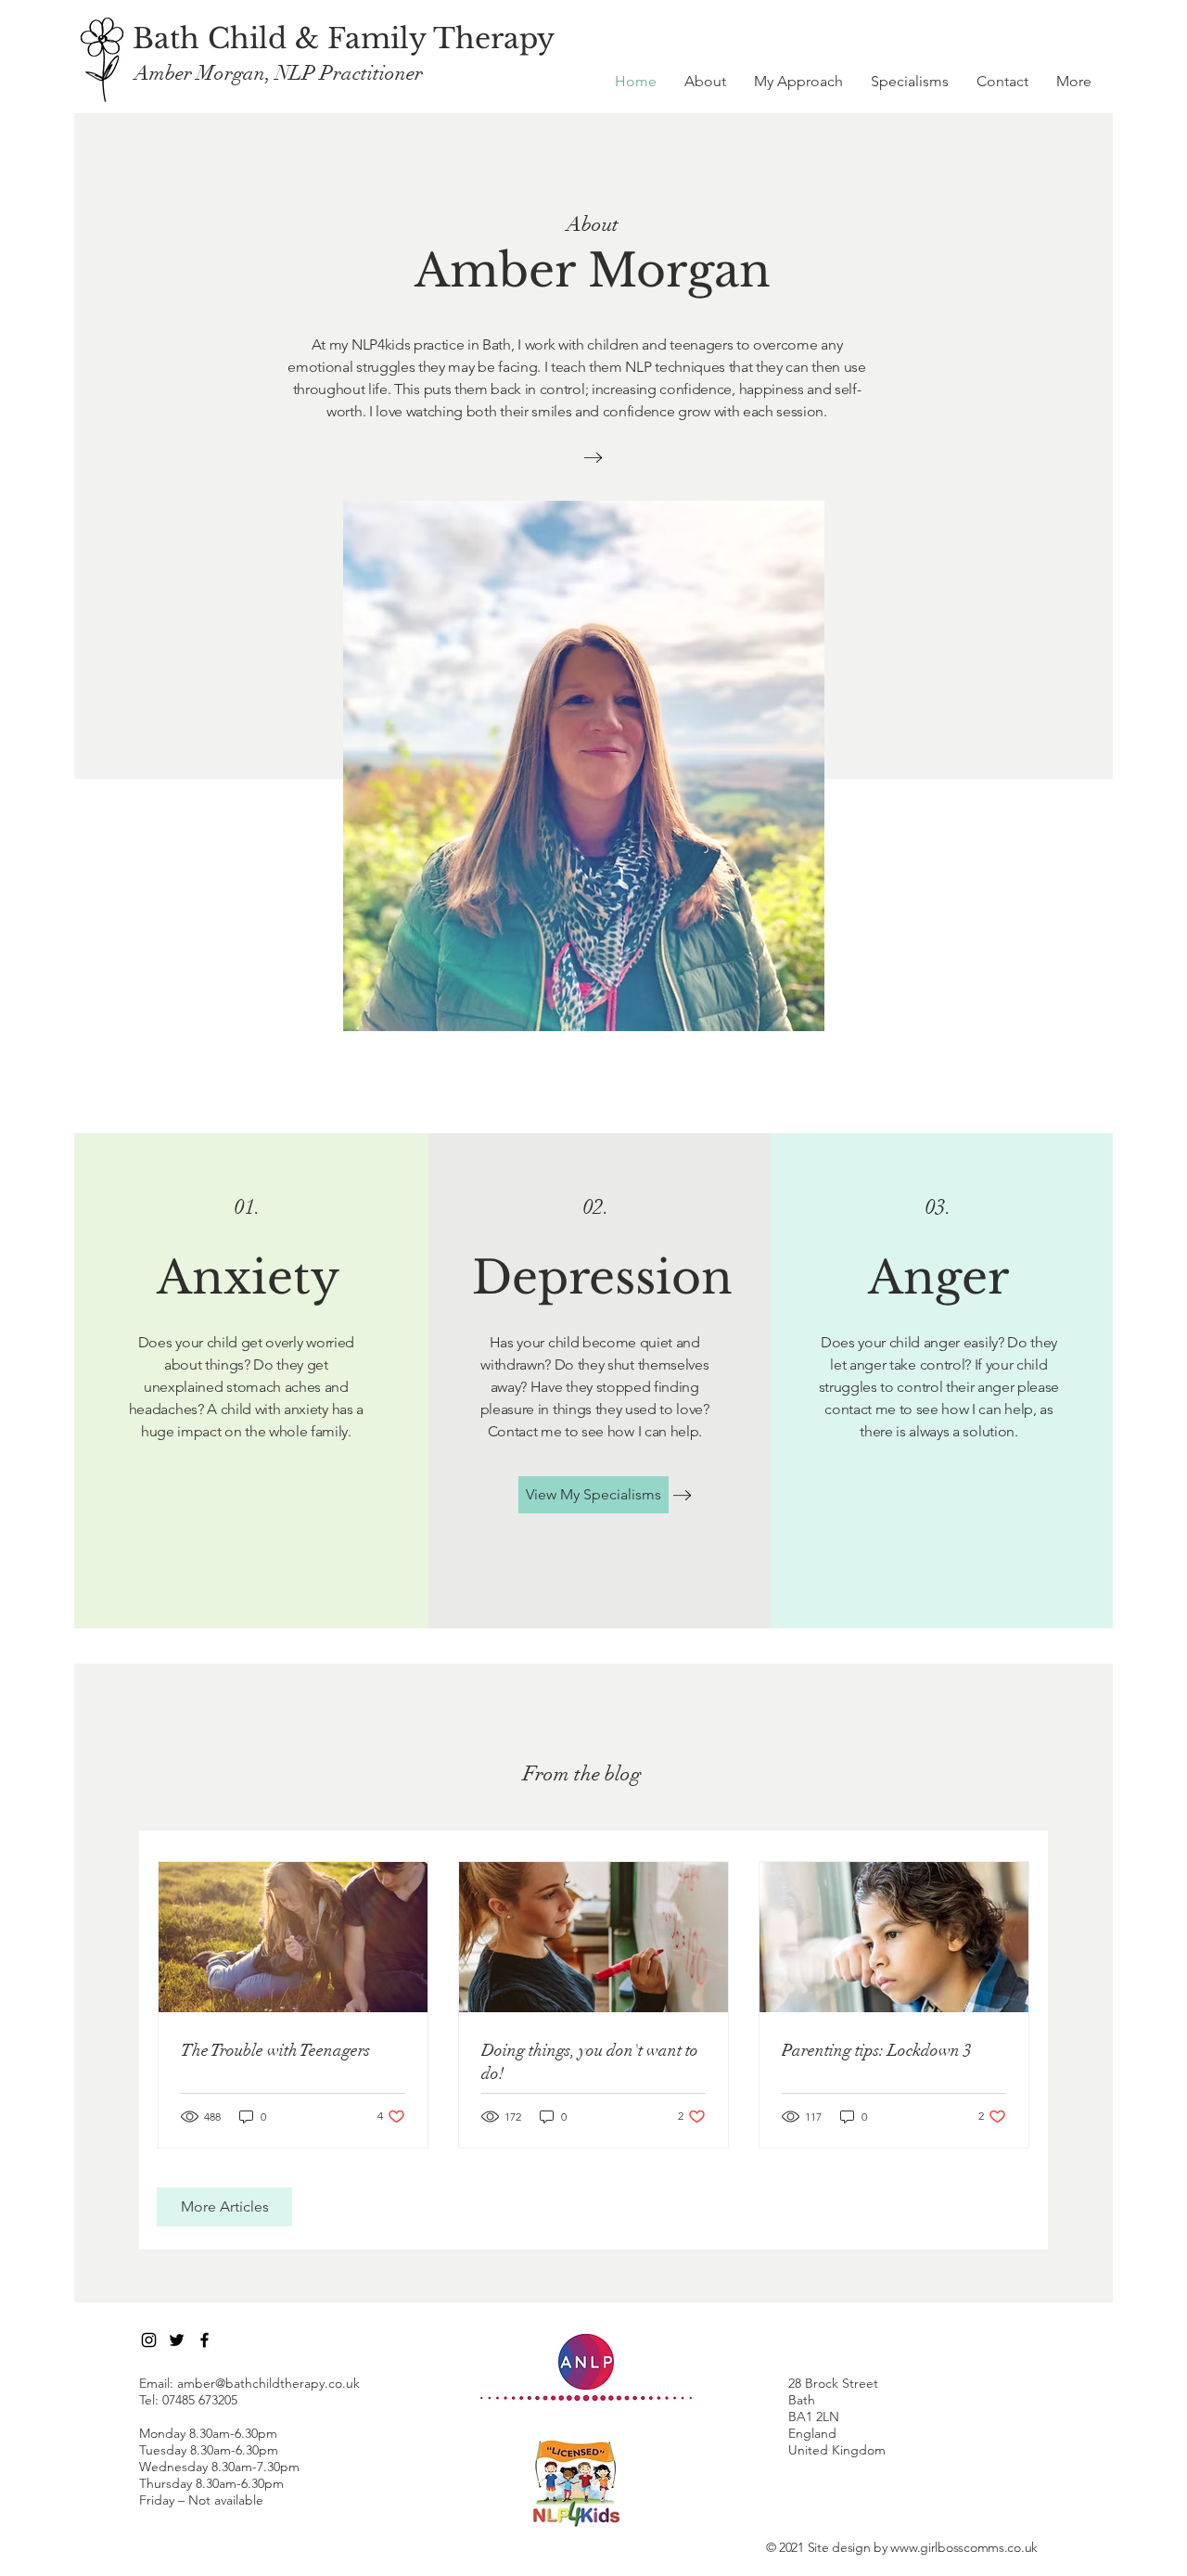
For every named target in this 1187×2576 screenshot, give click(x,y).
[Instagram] (149, 2340)
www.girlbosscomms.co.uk (964, 2547)
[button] (1074, 82)
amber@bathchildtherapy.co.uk (268, 2383)
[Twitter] (177, 2340)
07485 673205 (200, 2400)
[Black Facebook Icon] (204, 2340)
